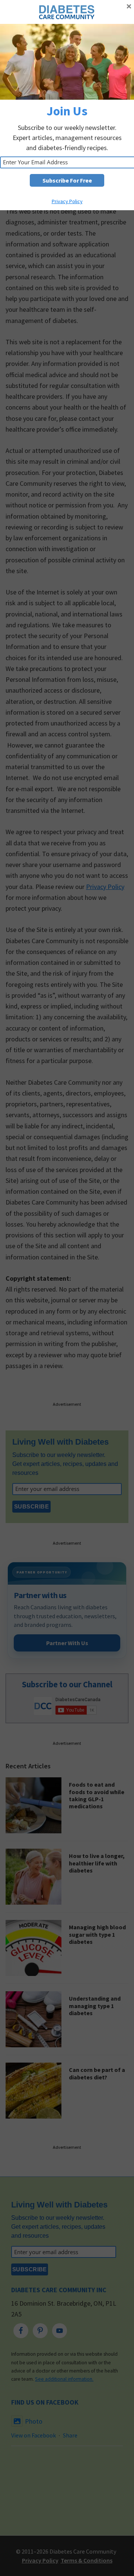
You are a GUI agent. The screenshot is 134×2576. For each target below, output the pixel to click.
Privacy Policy (67, 201)
